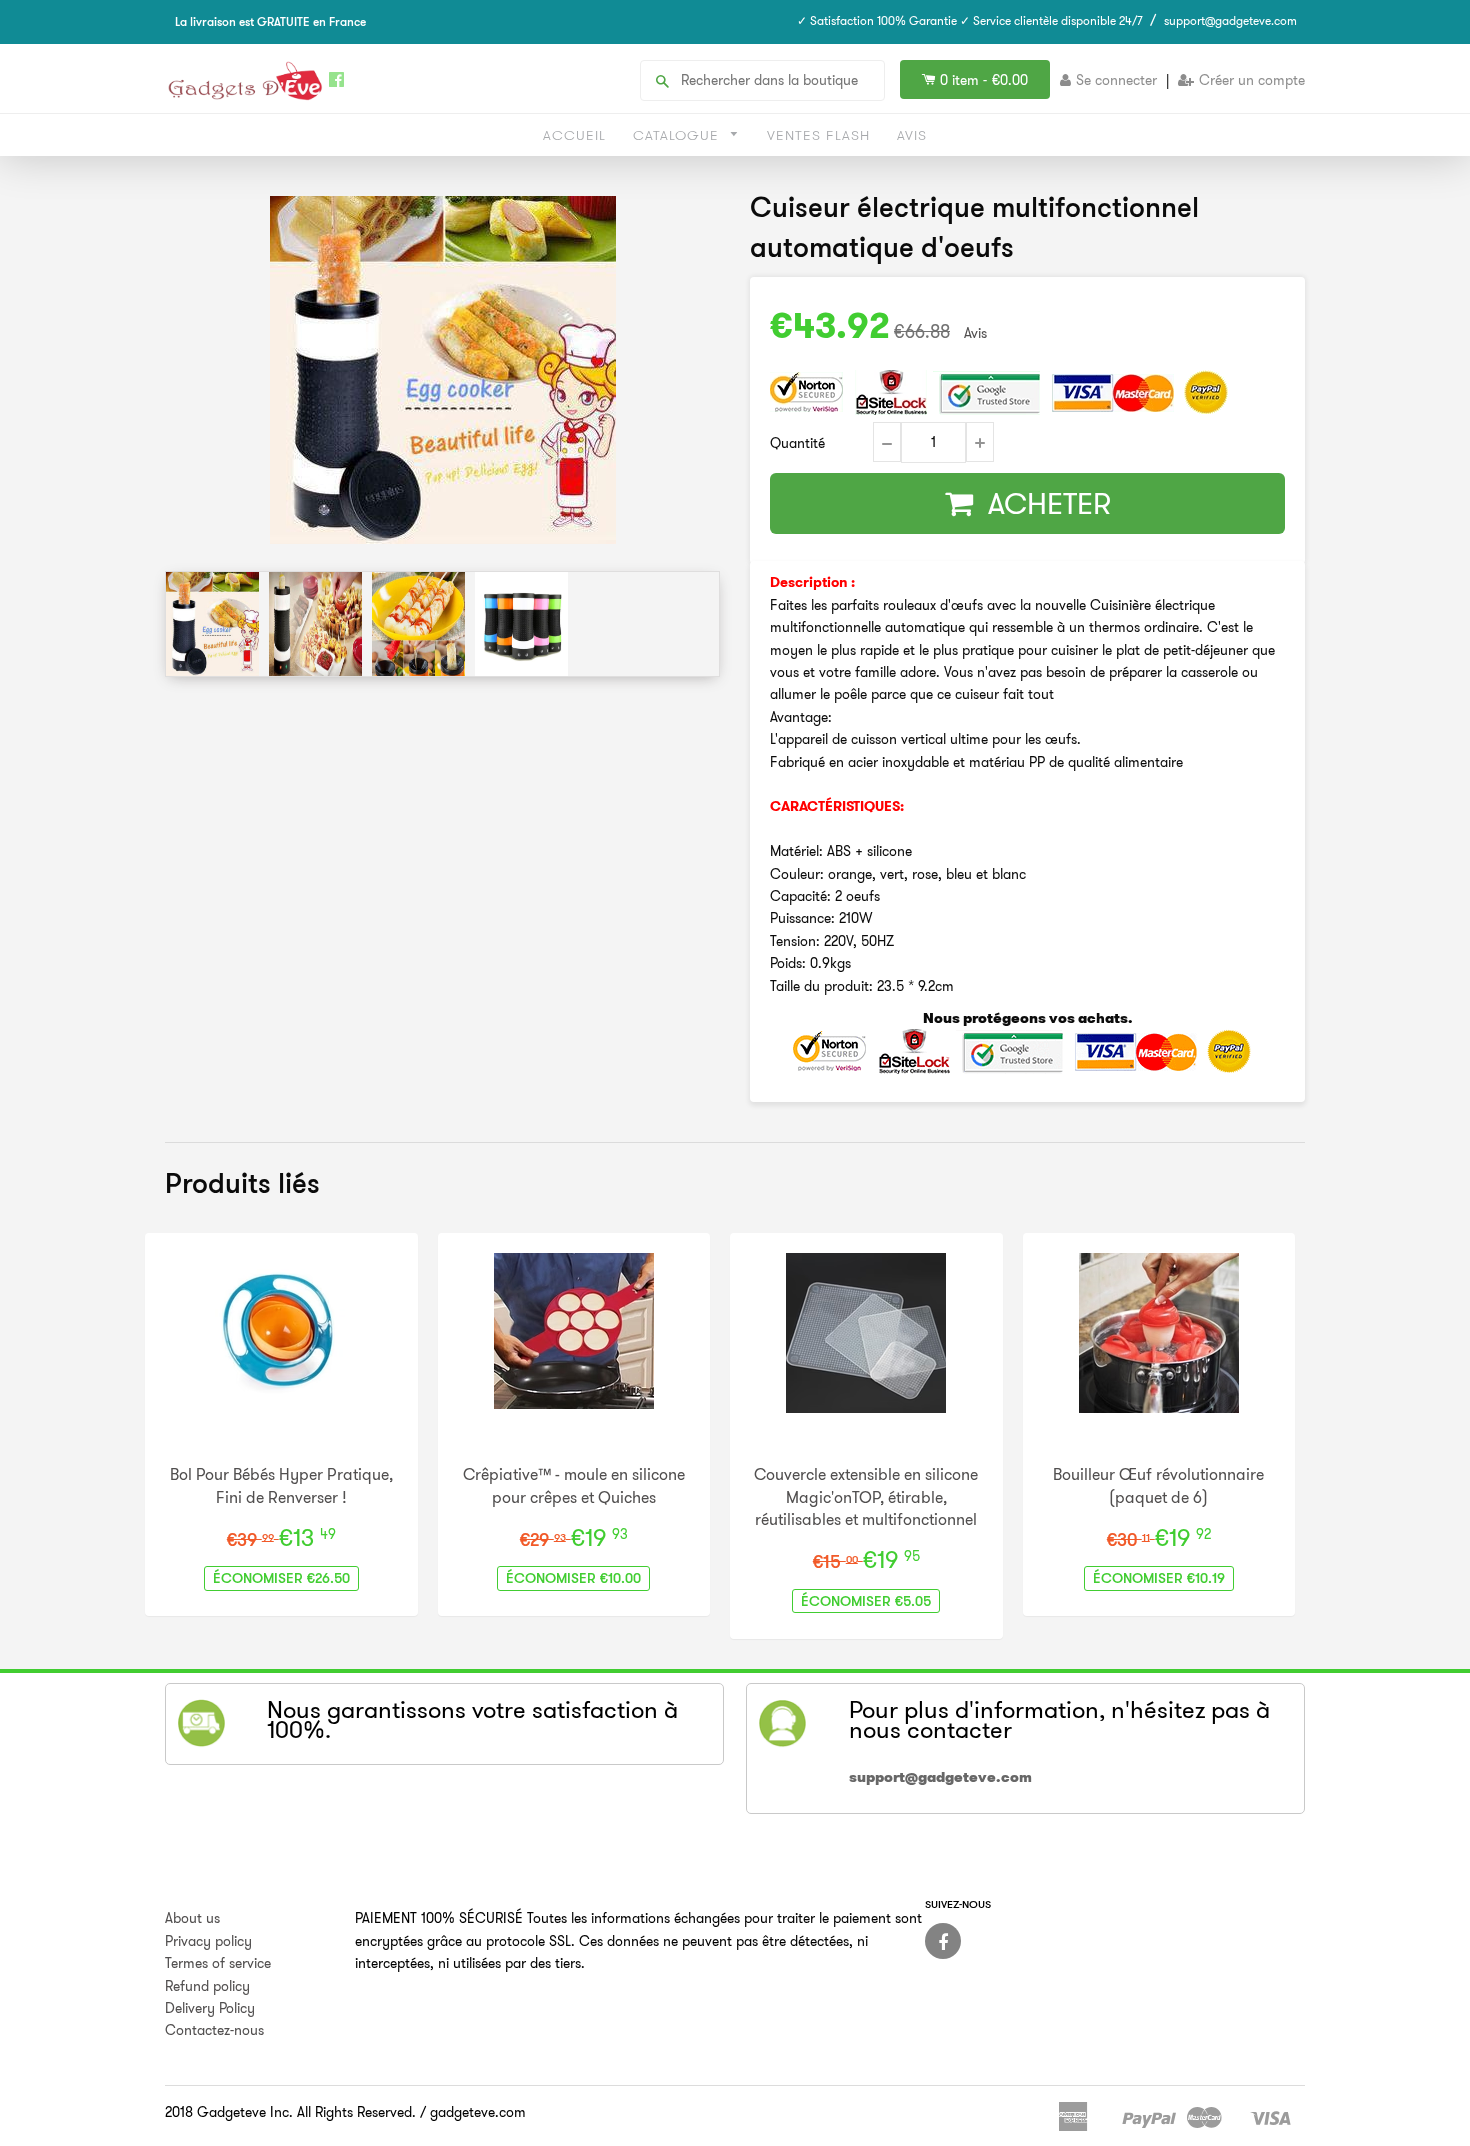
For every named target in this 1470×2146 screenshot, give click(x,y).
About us (192, 1918)
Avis (912, 135)
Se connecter (1116, 80)
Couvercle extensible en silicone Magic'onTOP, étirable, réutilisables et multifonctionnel (866, 1496)
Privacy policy (208, 1941)
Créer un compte (1252, 80)
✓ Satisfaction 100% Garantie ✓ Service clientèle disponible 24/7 (970, 20)
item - (984, 80)
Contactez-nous (214, 2030)
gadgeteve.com (478, 2112)
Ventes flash (818, 135)
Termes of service (218, 1963)
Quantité (797, 443)
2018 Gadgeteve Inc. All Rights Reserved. (290, 2112)
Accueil (574, 135)
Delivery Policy (210, 2008)
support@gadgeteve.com (1230, 20)
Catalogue (678, 135)
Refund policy (207, 1986)
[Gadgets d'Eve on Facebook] (943, 1941)
